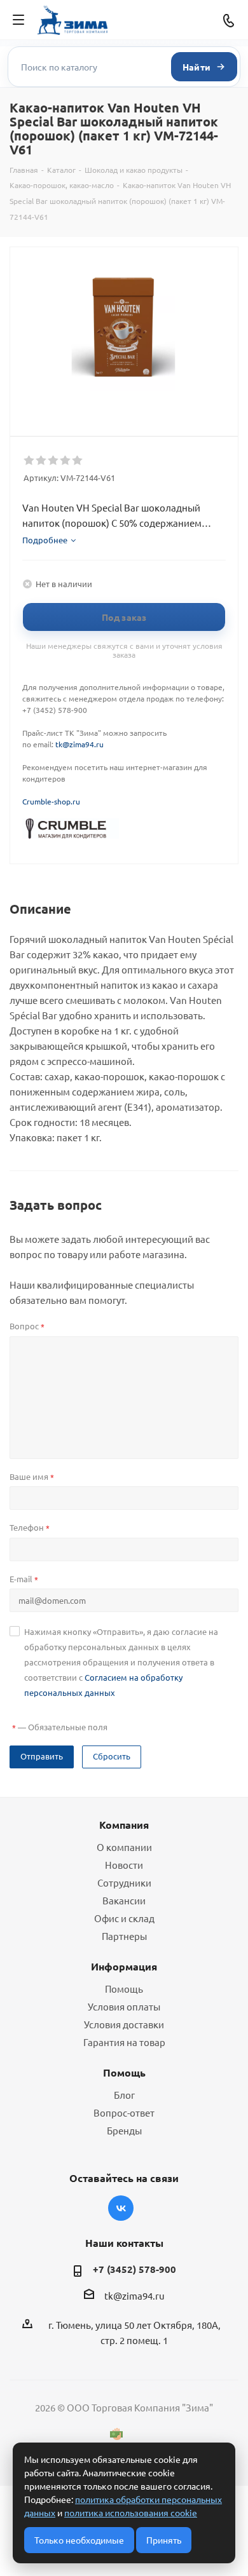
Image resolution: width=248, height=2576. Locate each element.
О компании (124, 1847)
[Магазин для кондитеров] (71, 827)
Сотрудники (124, 1882)
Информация (124, 1966)
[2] (42, 461)
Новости (124, 1865)
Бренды (124, 2130)
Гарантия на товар (124, 2042)
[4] (66, 461)
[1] (30, 461)
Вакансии (124, 1900)
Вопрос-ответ (124, 2112)
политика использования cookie (131, 2512)
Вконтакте (121, 2208)
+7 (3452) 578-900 (134, 2269)
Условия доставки (124, 2024)
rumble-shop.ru (53, 801)
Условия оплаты (124, 2006)
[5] (78, 461)
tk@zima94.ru (79, 744)
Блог (124, 2095)
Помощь (124, 1989)
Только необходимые (79, 2540)
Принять (164, 2540)
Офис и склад (124, 1918)
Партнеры (124, 1936)
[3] (54, 461)
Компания (124, 1825)
